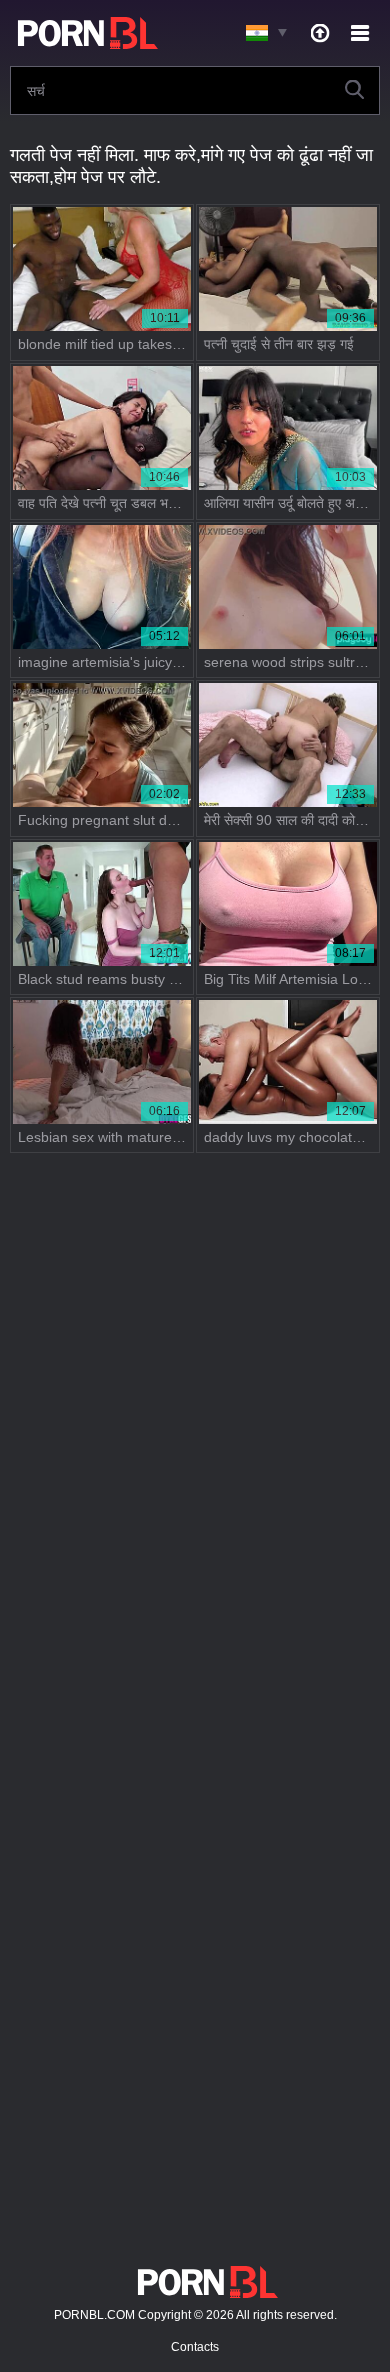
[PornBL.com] (84, 33)
